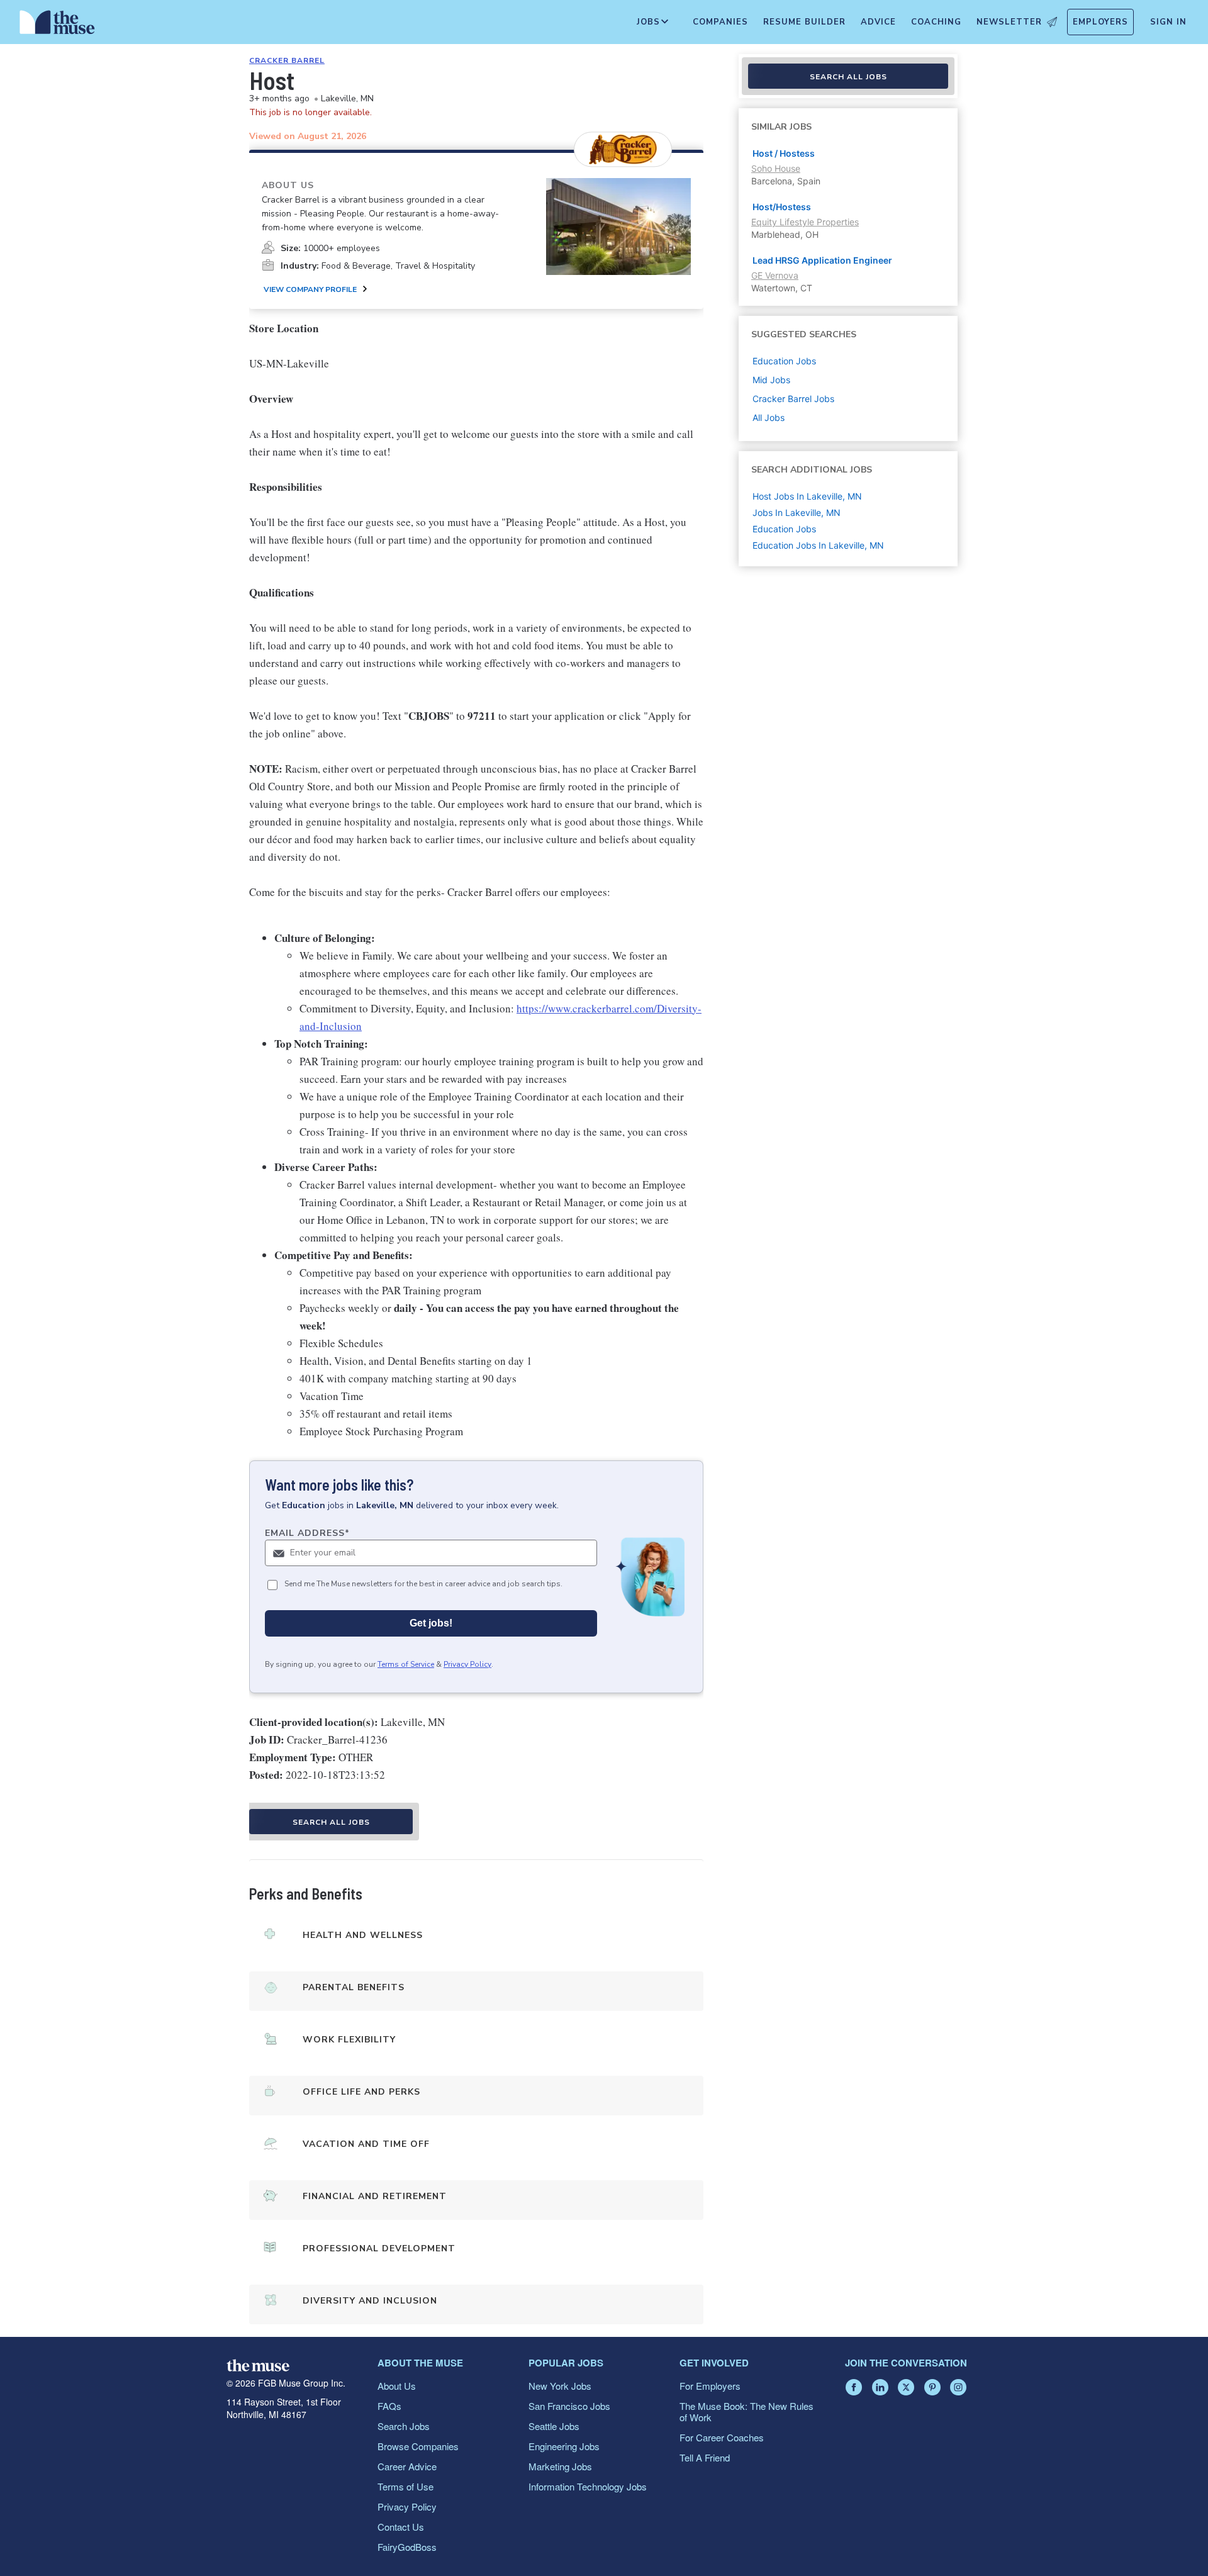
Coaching (936, 22)
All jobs (769, 417)
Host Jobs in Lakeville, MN (807, 496)
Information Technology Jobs (588, 2486)
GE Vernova (775, 275)
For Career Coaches (722, 2437)
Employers (1100, 22)
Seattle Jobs (554, 2426)
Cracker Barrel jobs (793, 399)
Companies (720, 22)
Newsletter (1009, 22)
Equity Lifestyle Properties (805, 222)
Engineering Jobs (564, 2446)
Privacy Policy (467, 1664)
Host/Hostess (782, 207)
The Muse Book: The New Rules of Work (747, 2411)
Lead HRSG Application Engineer (822, 260)
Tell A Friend (705, 2457)
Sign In (1168, 22)
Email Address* (307, 1533)
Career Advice (407, 2466)
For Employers (710, 2386)
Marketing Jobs (560, 2466)
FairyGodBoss (407, 2547)
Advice (878, 22)
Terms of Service (406, 1664)
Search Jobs (404, 2426)
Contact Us (401, 2527)
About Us (397, 2386)
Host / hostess (784, 153)
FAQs (389, 2406)
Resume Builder (804, 22)
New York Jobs (560, 2386)
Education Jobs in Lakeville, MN (818, 545)
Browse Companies (418, 2446)
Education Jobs (784, 529)
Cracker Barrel (287, 60)
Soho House (776, 168)
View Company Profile (310, 289)
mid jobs (771, 380)
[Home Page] (57, 25)
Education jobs (784, 361)
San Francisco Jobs (569, 2406)
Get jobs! (431, 1623)
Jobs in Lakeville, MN (797, 512)
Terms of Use (405, 2486)
